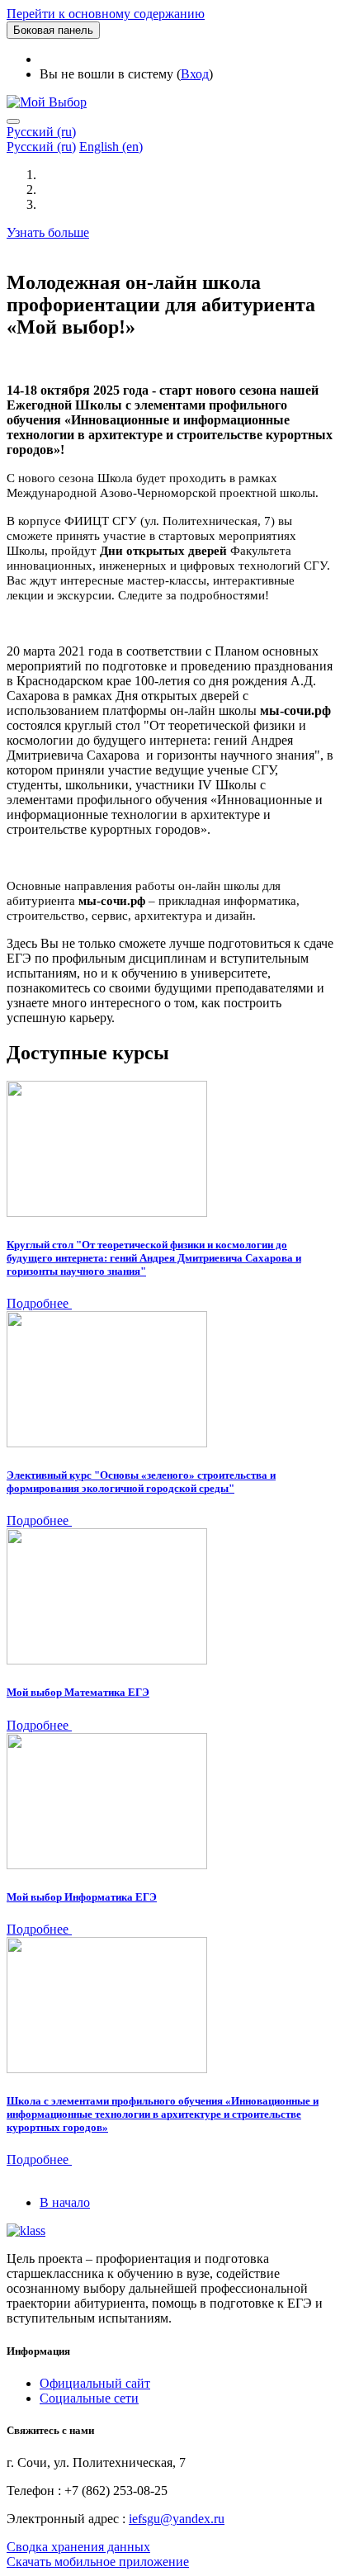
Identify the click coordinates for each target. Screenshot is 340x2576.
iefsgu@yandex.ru (177, 2519)
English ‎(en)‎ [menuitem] (111, 147)
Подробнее (39, 1303)
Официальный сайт (95, 2383)
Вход (195, 74)
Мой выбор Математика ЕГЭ (78, 1692)
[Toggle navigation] (13, 121)
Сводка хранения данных (78, 2547)
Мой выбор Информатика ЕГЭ (82, 1897)
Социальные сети (89, 2398)
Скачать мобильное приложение (98, 2562)
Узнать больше (48, 232)
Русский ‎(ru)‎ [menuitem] (41, 147)
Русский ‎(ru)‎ (41, 132)
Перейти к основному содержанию (106, 14)
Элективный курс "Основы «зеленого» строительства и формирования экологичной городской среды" (141, 1482)
